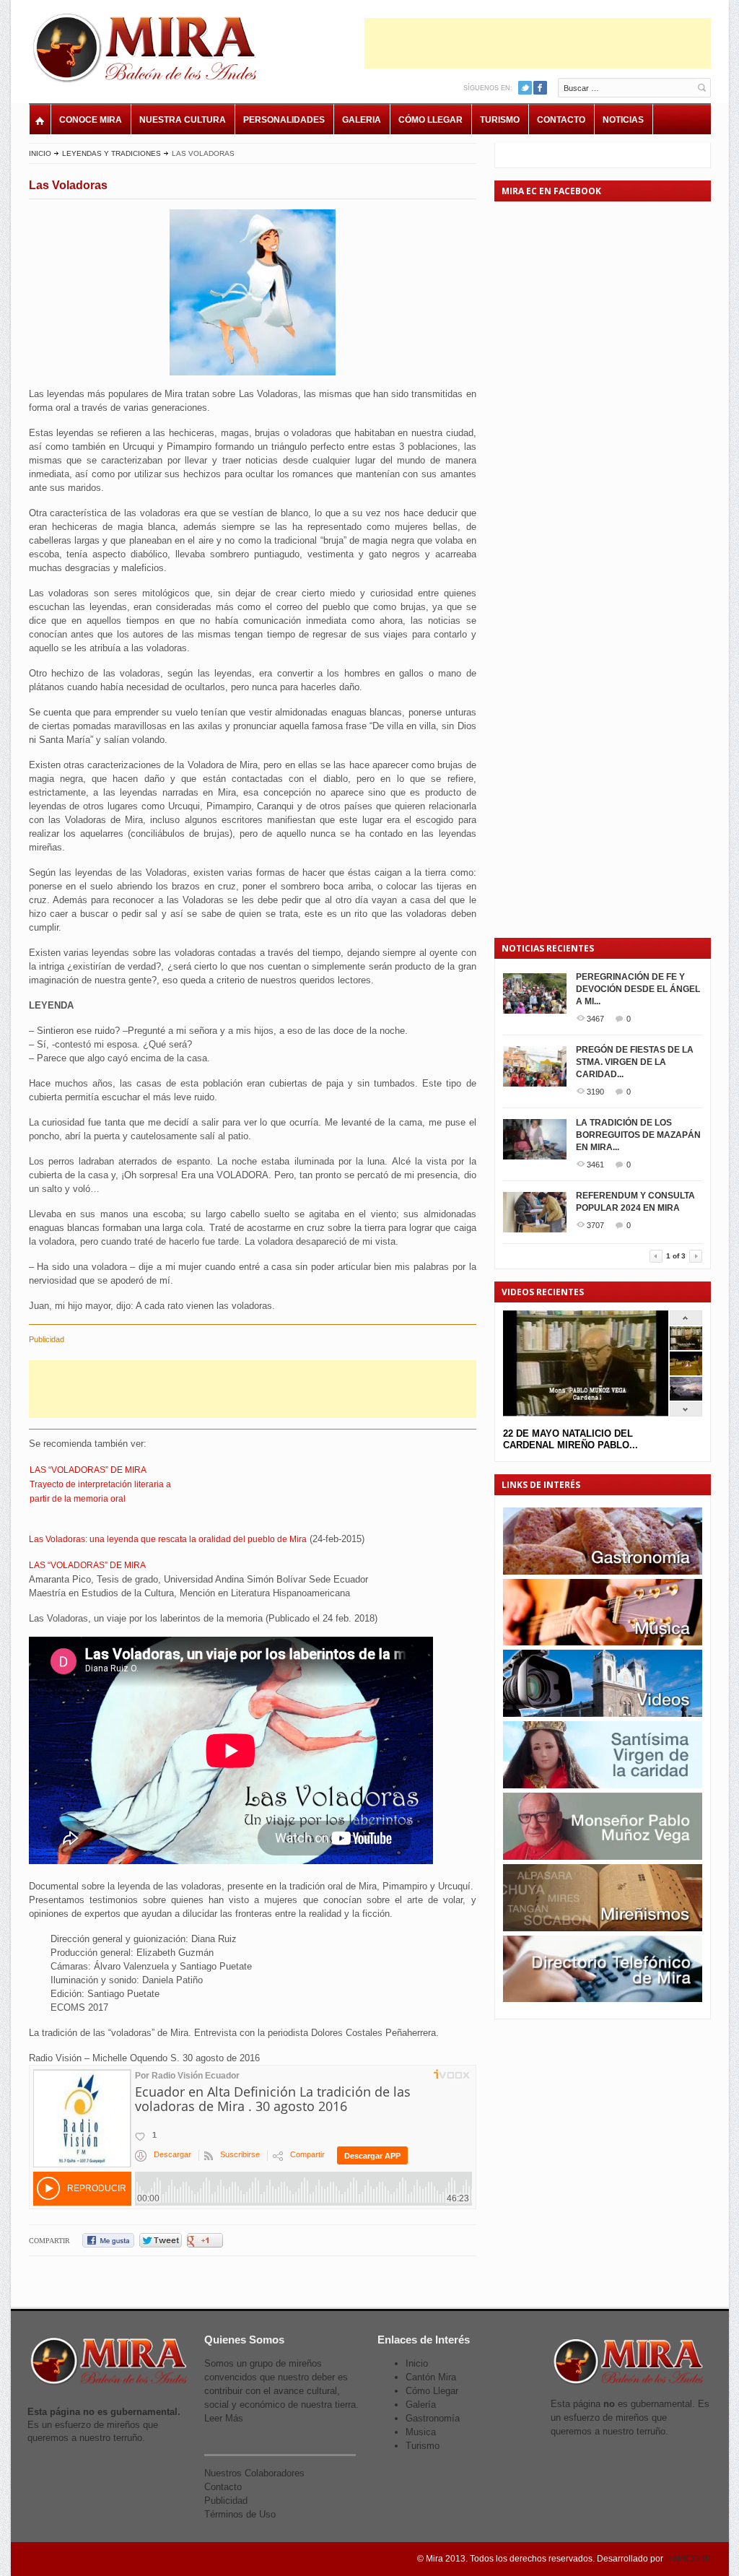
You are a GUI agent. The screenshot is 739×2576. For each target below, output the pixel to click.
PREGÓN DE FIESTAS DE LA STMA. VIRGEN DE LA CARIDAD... (635, 1062)
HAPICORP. (688, 2559)
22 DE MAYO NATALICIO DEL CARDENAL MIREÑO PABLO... (570, 1439)
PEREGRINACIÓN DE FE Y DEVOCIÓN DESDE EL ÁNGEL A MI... (638, 989)
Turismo (500, 120)
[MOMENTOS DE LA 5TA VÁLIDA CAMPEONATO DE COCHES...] (686, 1372)
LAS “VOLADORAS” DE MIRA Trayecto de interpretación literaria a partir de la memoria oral (100, 1484)
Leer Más (224, 2418)
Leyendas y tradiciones (111, 153)
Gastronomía (433, 2418)
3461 (595, 1165)
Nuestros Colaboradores (254, 2473)
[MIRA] (148, 51)
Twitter (525, 88)
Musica (421, 2432)
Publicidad (226, 2501)
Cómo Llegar (430, 120)
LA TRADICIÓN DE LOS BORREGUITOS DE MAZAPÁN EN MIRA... (638, 1135)
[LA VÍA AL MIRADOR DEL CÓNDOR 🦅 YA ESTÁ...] (686, 1397)
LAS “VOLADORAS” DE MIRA (87, 1565)
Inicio (40, 153)
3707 (595, 1225)
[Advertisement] (538, 43)
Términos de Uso (240, 2514)
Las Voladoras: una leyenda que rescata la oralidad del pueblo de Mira (168, 1539)
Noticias (623, 120)
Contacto (561, 120)
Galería (421, 2405)
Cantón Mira (431, 2377)
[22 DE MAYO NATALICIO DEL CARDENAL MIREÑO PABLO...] (686, 1347)
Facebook (540, 88)
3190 (595, 1092)
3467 (595, 1019)
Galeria (362, 120)
